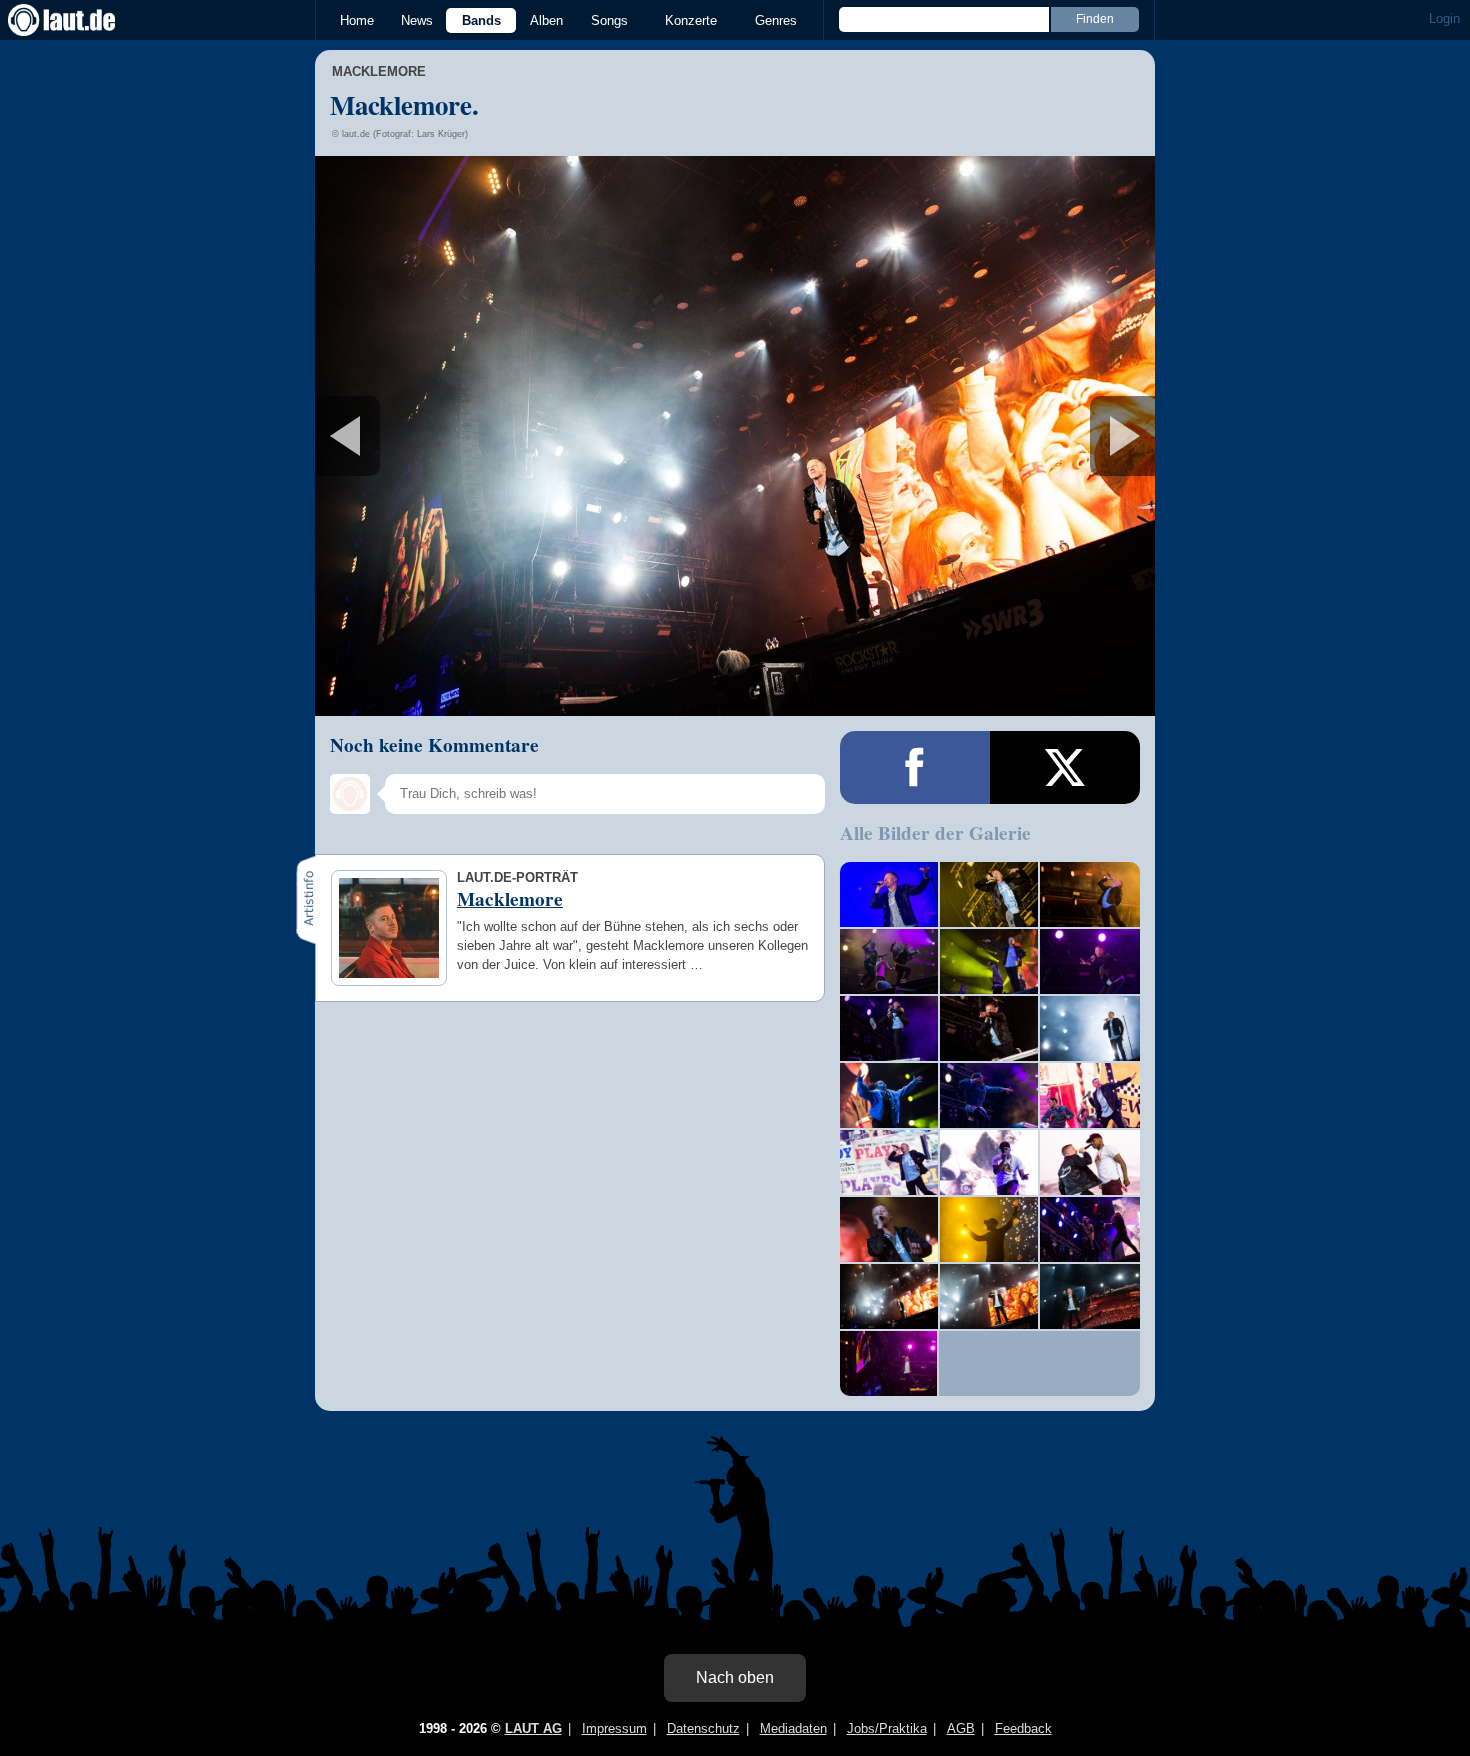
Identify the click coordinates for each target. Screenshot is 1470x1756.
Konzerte (691, 20)
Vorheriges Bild (453, 436)
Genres (776, 20)
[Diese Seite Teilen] (915, 767)
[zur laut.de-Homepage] (80, 20)
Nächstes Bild (735, 436)
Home (357, 20)
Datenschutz (703, 1728)
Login (1444, 18)
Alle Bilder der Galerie (935, 833)
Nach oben (735, 1677)
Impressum (614, 1728)
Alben (546, 20)
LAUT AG (533, 1728)
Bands (481, 20)
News (417, 20)
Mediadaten (793, 1728)
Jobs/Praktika (887, 1728)
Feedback (1023, 1728)
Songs (609, 20)
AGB (961, 1728)
